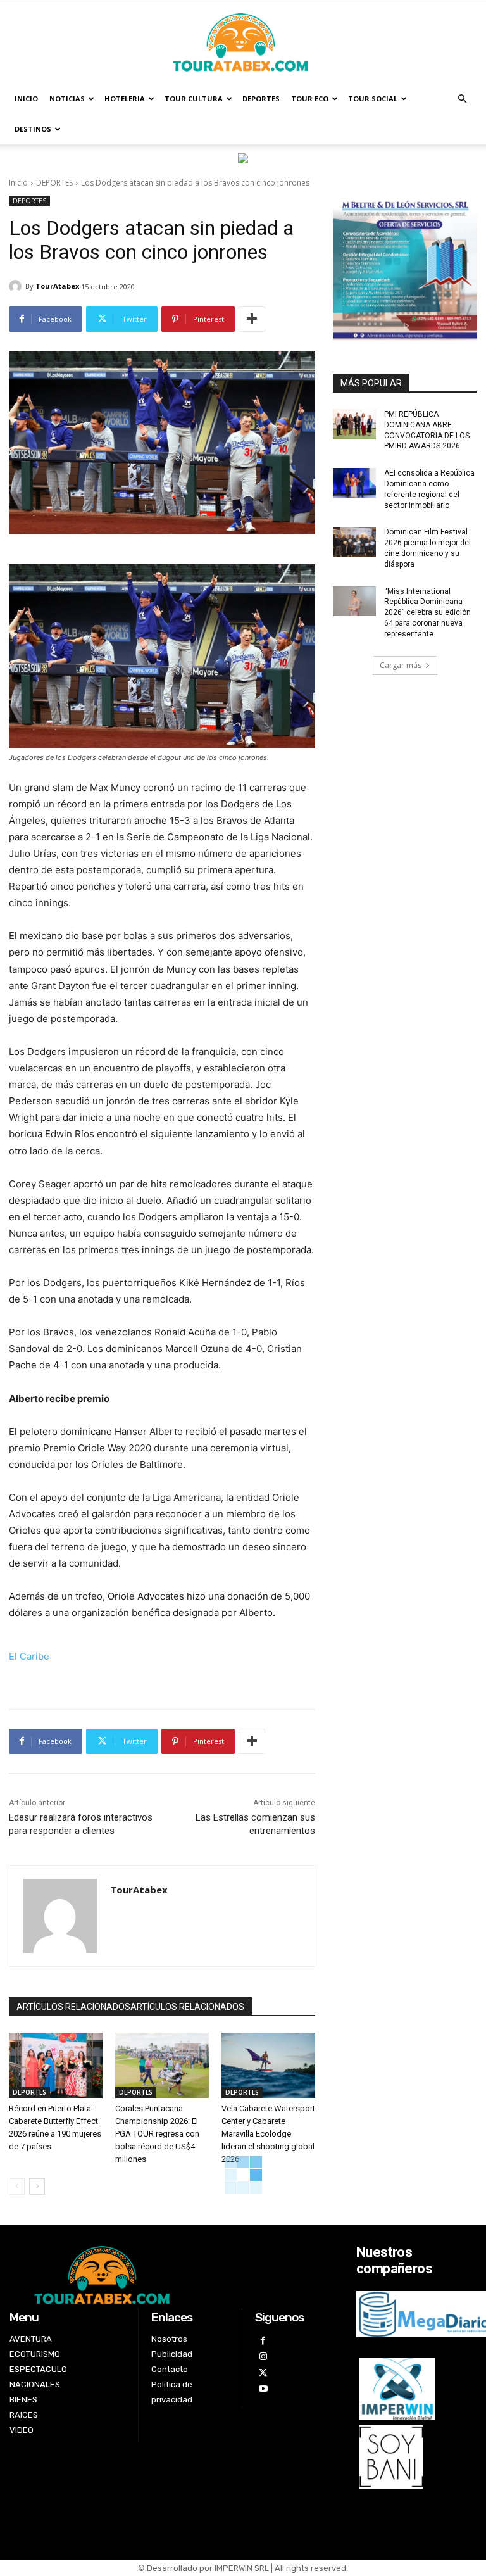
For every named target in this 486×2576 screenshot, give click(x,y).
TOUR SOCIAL (373, 98)
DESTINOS (33, 129)
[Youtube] (263, 2389)
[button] (462, 99)
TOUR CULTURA (194, 98)
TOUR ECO (310, 98)
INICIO (26, 98)
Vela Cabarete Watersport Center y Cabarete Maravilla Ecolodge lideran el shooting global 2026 (268, 2134)
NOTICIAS (67, 98)
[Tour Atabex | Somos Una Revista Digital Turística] (243, 43)
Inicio (18, 183)
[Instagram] (263, 2357)
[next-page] (37, 2187)
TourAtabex (57, 286)
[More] (252, 319)
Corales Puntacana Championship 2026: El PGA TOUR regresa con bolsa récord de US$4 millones (157, 2134)
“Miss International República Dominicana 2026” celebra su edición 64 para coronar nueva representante (427, 613)
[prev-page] (17, 2187)
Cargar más (401, 665)
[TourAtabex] (17, 286)
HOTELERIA (125, 98)
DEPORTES (261, 98)
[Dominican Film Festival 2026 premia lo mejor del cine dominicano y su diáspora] (354, 542)
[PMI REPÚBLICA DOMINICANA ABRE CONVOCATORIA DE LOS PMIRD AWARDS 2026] (354, 424)
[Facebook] (263, 2341)
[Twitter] (263, 2373)
